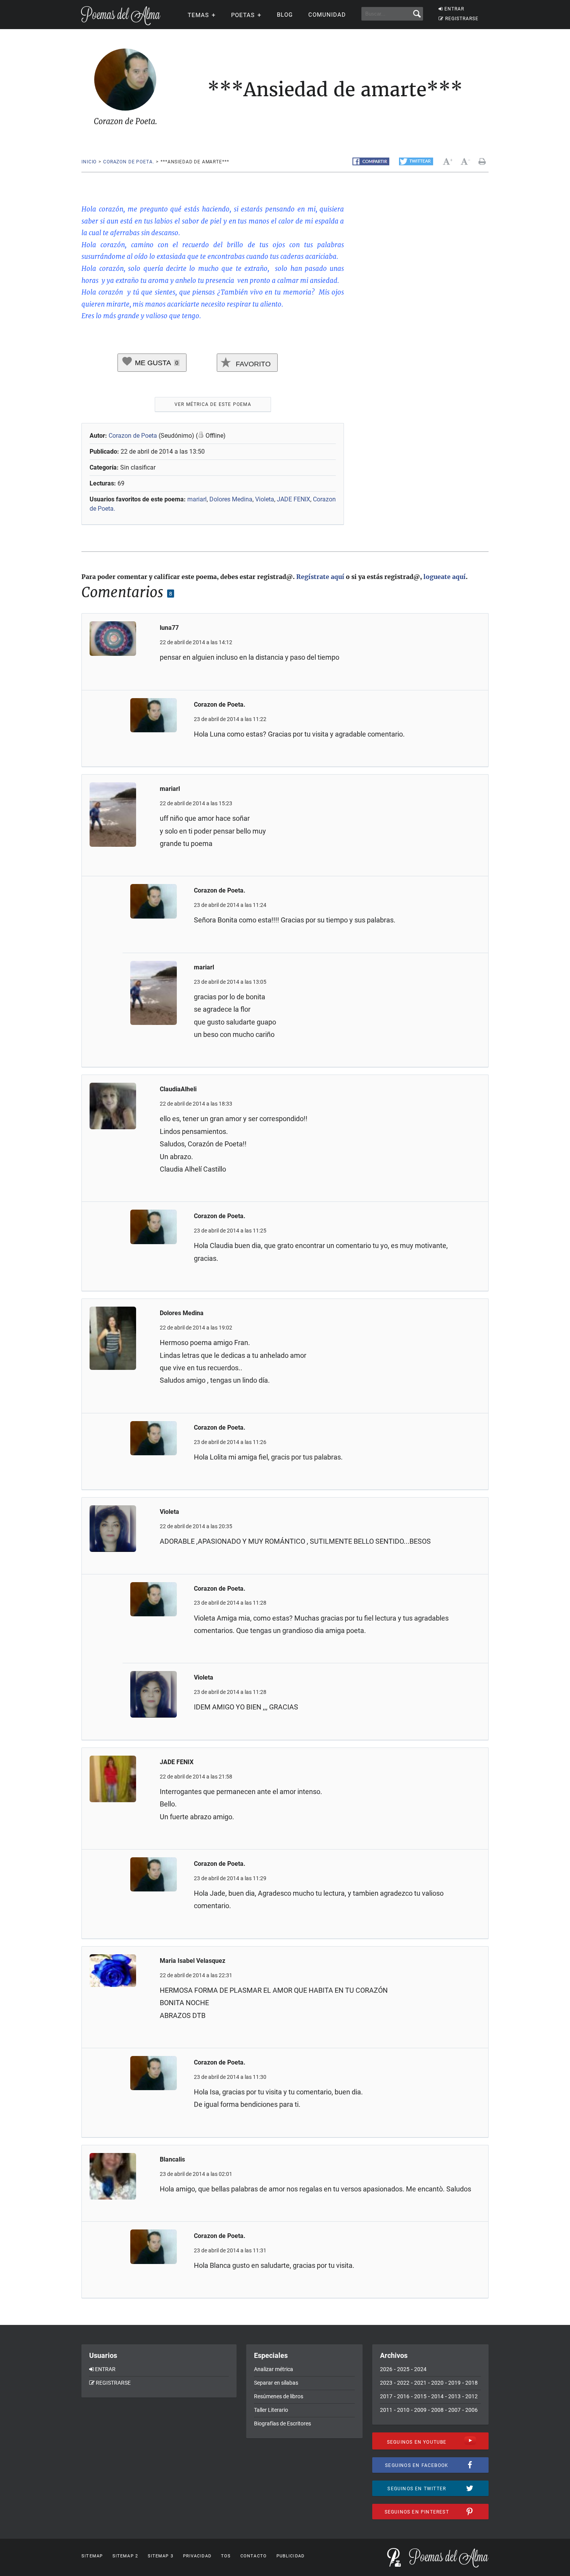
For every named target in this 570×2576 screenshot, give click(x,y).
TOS (226, 2556)
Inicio (89, 162)
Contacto (254, 2556)
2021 (420, 2383)
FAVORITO (252, 364)
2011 (386, 2410)
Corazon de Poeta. (129, 162)
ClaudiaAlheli (178, 1089)
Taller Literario (271, 2410)
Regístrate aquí (320, 577)
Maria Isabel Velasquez (193, 1961)
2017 (386, 2396)
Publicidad (290, 2556)
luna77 (169, 628)
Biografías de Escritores (282, 2423)
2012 (472, 2396)
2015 (420, 2396)
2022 (403, 2383)
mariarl (197, 499)
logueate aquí (445, 577)
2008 (437, 2410)
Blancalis (172, 2159)
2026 (386, 2369)
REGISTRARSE (462, 19)
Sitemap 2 (125, 2556)
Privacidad (197, 2556)
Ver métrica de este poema (213, 404)
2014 (437, 2396)
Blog (285, 15)
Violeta (265, 499)
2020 (437, 2383)
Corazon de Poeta (133, 436)
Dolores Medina (231, 499)
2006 (472, 2410)
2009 (420, 2410)
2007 (454, 2410)
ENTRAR (454, 9)
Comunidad (327, 15)
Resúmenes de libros (279, 2396)
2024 (420, 2369)
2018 (472, 2383)
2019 (454, 2383)
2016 (403, 2396)
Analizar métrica (274, 2369)
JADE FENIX (294, 499)
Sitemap (92, 2556)
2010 (403, 2410)
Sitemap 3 (161, 2556)
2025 (403, 2369)
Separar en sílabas (276, 2383)
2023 (386, 2383)
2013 (454, 2396)
